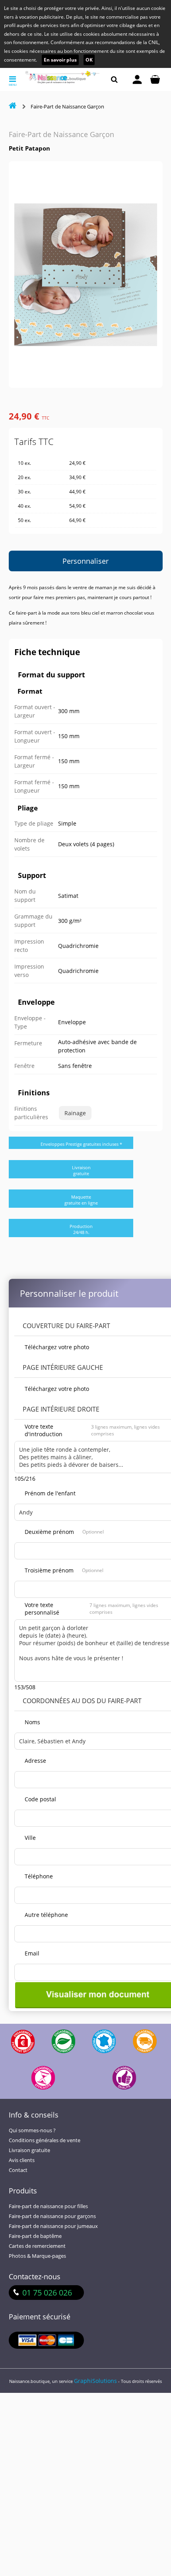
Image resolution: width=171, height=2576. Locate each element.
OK (89, 60)
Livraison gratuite (29, 2150)
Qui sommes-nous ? (32, 2130)
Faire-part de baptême (35, 2236)
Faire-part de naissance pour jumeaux (53, 2226)
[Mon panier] (155, 79)
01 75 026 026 (47, 2293)
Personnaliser (85, 561)
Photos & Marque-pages (37, 2256)
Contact (18, 2170)
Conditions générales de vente (45, 2140)
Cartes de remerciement (37, 2246)
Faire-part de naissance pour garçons (52, 2216)
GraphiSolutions (95, 2381)
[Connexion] (137, 79)
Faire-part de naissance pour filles (48, 2206)
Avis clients (22, 2160)
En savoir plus (60, 60)
